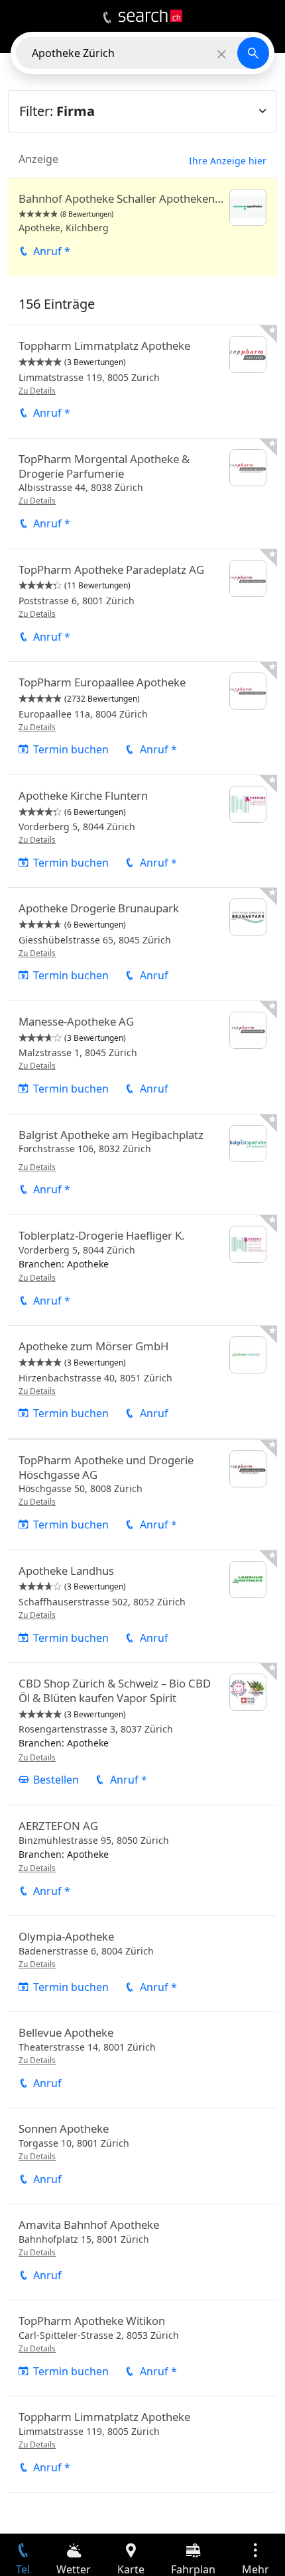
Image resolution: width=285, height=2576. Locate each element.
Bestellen (56, 1780)
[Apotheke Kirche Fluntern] (142, 832)
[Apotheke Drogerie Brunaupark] (142, 944)
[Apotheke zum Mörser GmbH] (142, 1382)
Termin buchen (71, 749)
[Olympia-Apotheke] (142, 1964)
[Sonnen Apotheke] (142, 2156)
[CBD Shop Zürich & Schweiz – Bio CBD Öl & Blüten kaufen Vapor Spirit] (142, 1734)
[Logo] (150, 16)
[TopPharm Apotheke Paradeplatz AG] (142, 606)
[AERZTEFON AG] (142, 1860)
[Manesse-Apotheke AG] (142, 1057)
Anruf (154, 975)
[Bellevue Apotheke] (142, 2060)
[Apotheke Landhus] (142, 1607)
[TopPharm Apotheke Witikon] (142, 2348)
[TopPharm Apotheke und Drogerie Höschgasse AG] (142, 1495)
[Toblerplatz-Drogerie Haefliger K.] (142, 1270)
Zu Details (37, 391)
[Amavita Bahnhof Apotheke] (142, 2252)
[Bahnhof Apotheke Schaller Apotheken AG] (142, 227)
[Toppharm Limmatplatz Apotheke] (142, 382)
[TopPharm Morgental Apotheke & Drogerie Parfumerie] (142, 494)
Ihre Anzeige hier (228, 161)
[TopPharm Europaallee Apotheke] (142, 718)
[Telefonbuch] (107, 18)
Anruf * (52, 251)
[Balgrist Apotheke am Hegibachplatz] (142, 1164)
